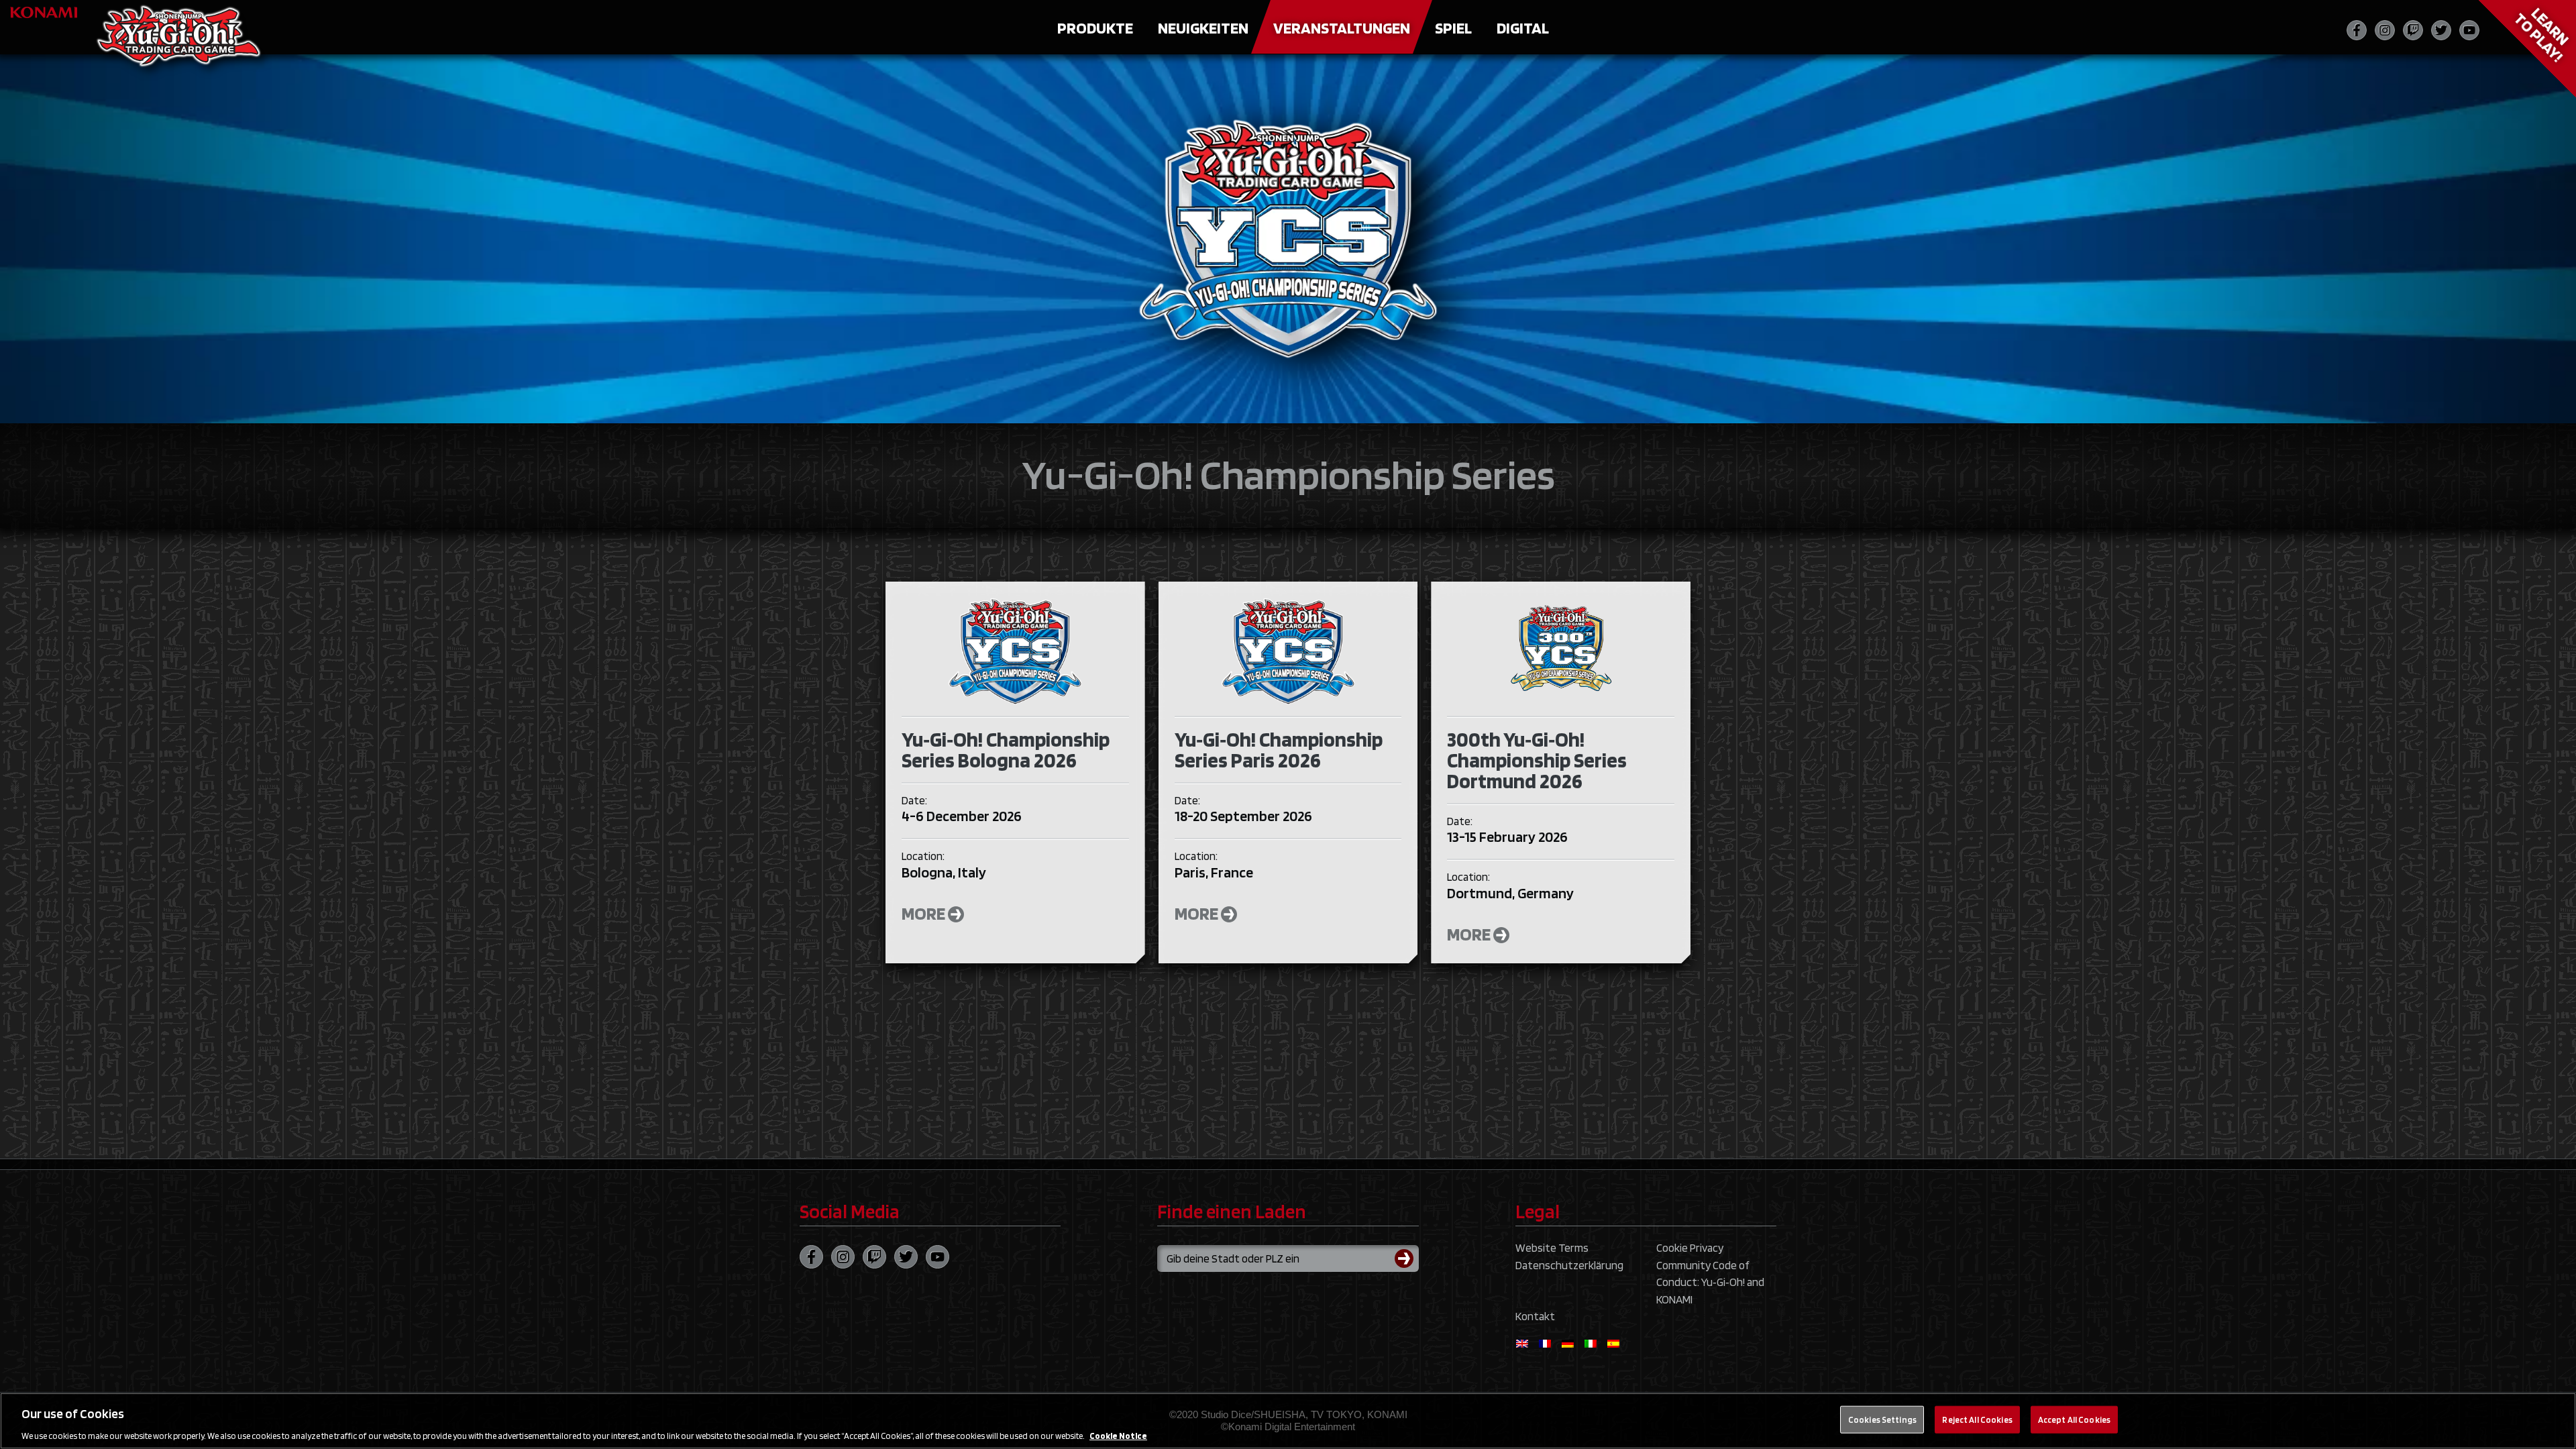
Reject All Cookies (1977, 1419)
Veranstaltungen (1342, 28)
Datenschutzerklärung (1569, 1265)
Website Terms (1552, 1248)
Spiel (1453, 28)
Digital (1523, 28)
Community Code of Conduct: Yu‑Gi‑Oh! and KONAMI (1710, 1282)
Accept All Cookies (2074, 1419)
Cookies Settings (1882, 1419)
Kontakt (1535, 1316)
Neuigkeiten (1203, 28)
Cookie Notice (1118, 1435)
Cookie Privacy (1690, 1248)
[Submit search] (1407, 1258)
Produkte (1095, 28)
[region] (1288, 1421)
